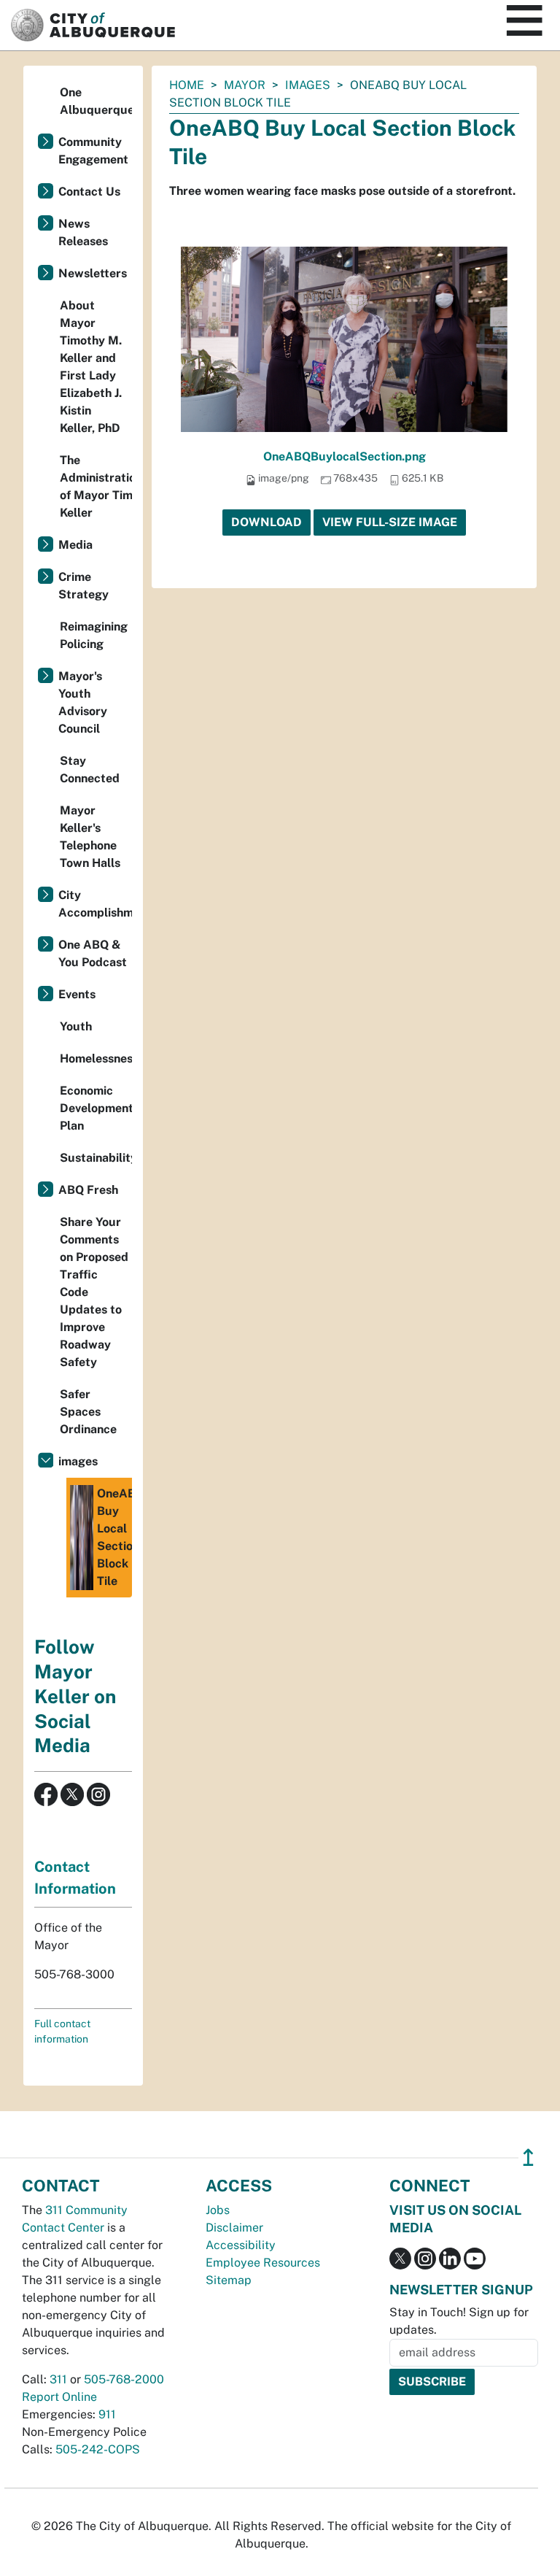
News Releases (83, 232)
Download (267, 522)
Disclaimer (234, 2228)
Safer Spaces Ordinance (88, 1412)
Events (77, 994)
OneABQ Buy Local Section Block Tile (114, 1537)
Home (187, 85)
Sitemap (229, 2280)
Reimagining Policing (94, 635)
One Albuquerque (96, 101)
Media (75, 545)
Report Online (59, 2397)
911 (107, 2414)
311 (58, 2379)
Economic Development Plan (96, 1108)
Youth (76, 1026)
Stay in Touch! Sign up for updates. (459, 2321)
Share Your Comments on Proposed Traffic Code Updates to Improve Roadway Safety (94, 1292)
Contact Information (75, 1878)
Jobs (218, 2210)
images (308, 85)
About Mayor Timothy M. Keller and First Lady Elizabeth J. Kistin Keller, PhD (91, 367)
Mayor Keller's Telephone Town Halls (90, 837)
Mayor (245, 85)
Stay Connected (90, 770)
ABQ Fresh (88, 1190)
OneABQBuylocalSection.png (345, 456)
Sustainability (96, 1158)
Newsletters (93, 273)
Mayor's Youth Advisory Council (83, 702)
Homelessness (96, 1058)
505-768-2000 (124, 2379)
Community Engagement (93, 151)
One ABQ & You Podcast (93, 953)
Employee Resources (263, 2263)
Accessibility (241, 2245)
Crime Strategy (83, 586)
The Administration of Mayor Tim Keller (96, 486)
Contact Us (89, 192)
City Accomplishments (95, 904)
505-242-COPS (98, 2449)
